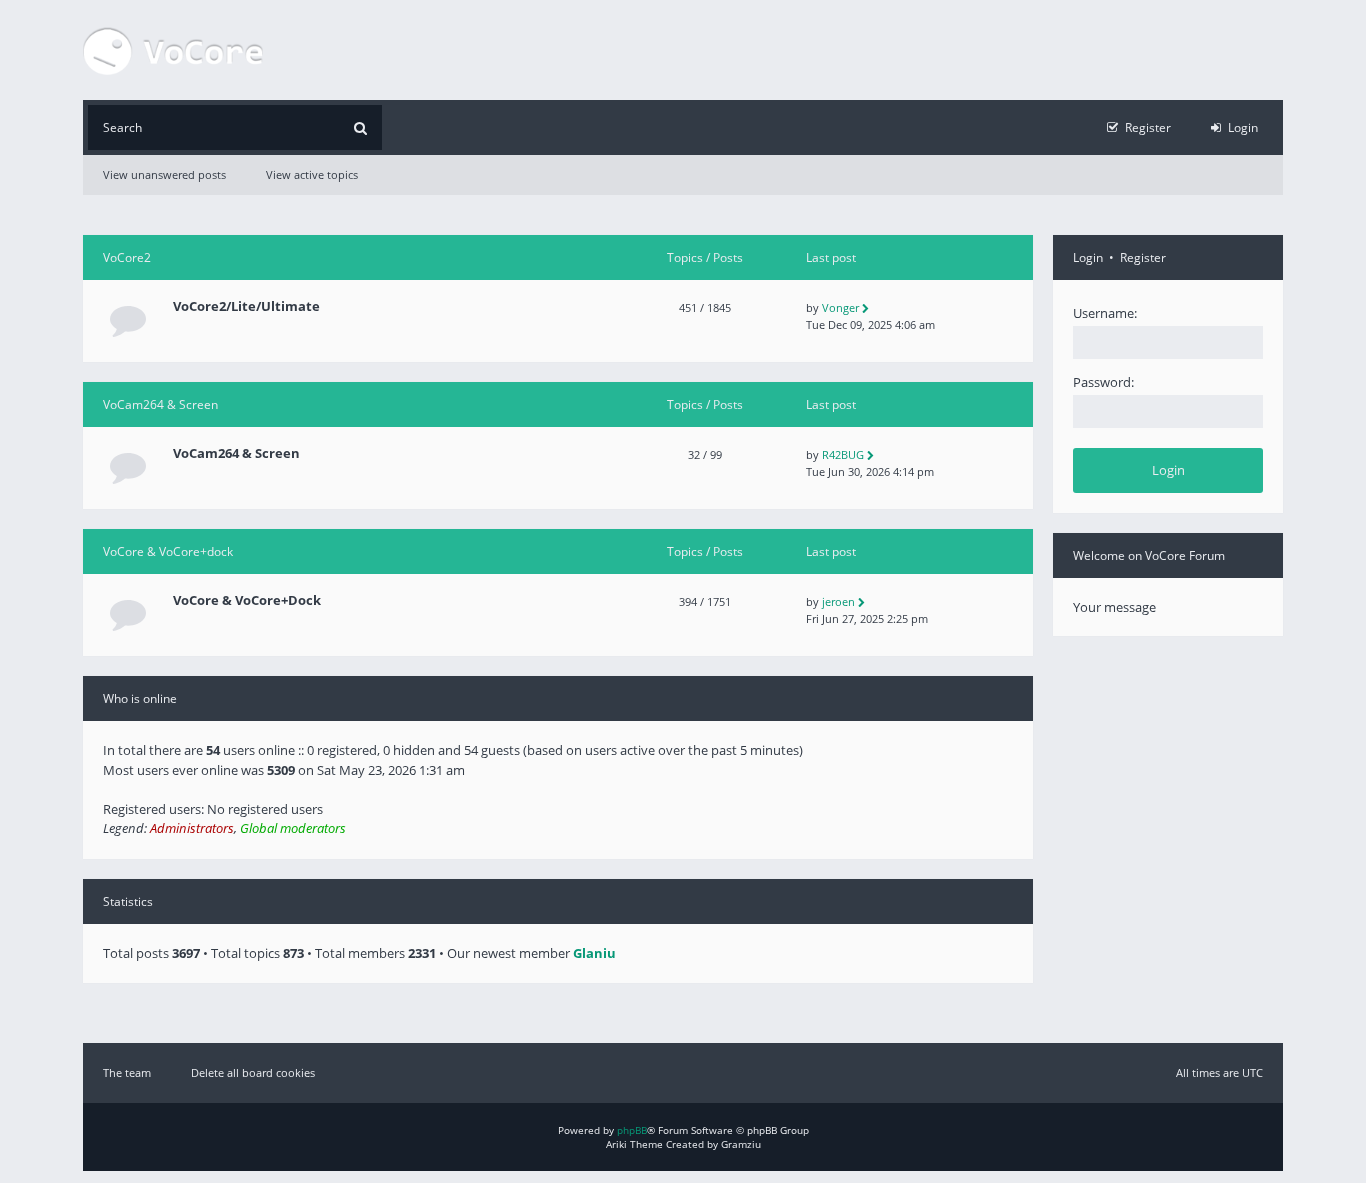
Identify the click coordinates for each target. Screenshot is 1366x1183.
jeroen (838, 601)
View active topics (312, 174)
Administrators (192, 828)
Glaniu (594, 953)
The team (127, 1072)
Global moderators (293, 828)
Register (1143, 257)
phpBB (632, 1130)
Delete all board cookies (253, 1072)
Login (1088, 257)
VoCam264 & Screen (160, 404)
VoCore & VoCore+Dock (247, 600)
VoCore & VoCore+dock (168, 551)
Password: (1103, 382)
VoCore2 (127, 257)
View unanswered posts (164, 174)
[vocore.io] (173, 50)
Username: (1105, 313)
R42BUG (843, 454)
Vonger (840, 307)
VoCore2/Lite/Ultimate (246, 306)
